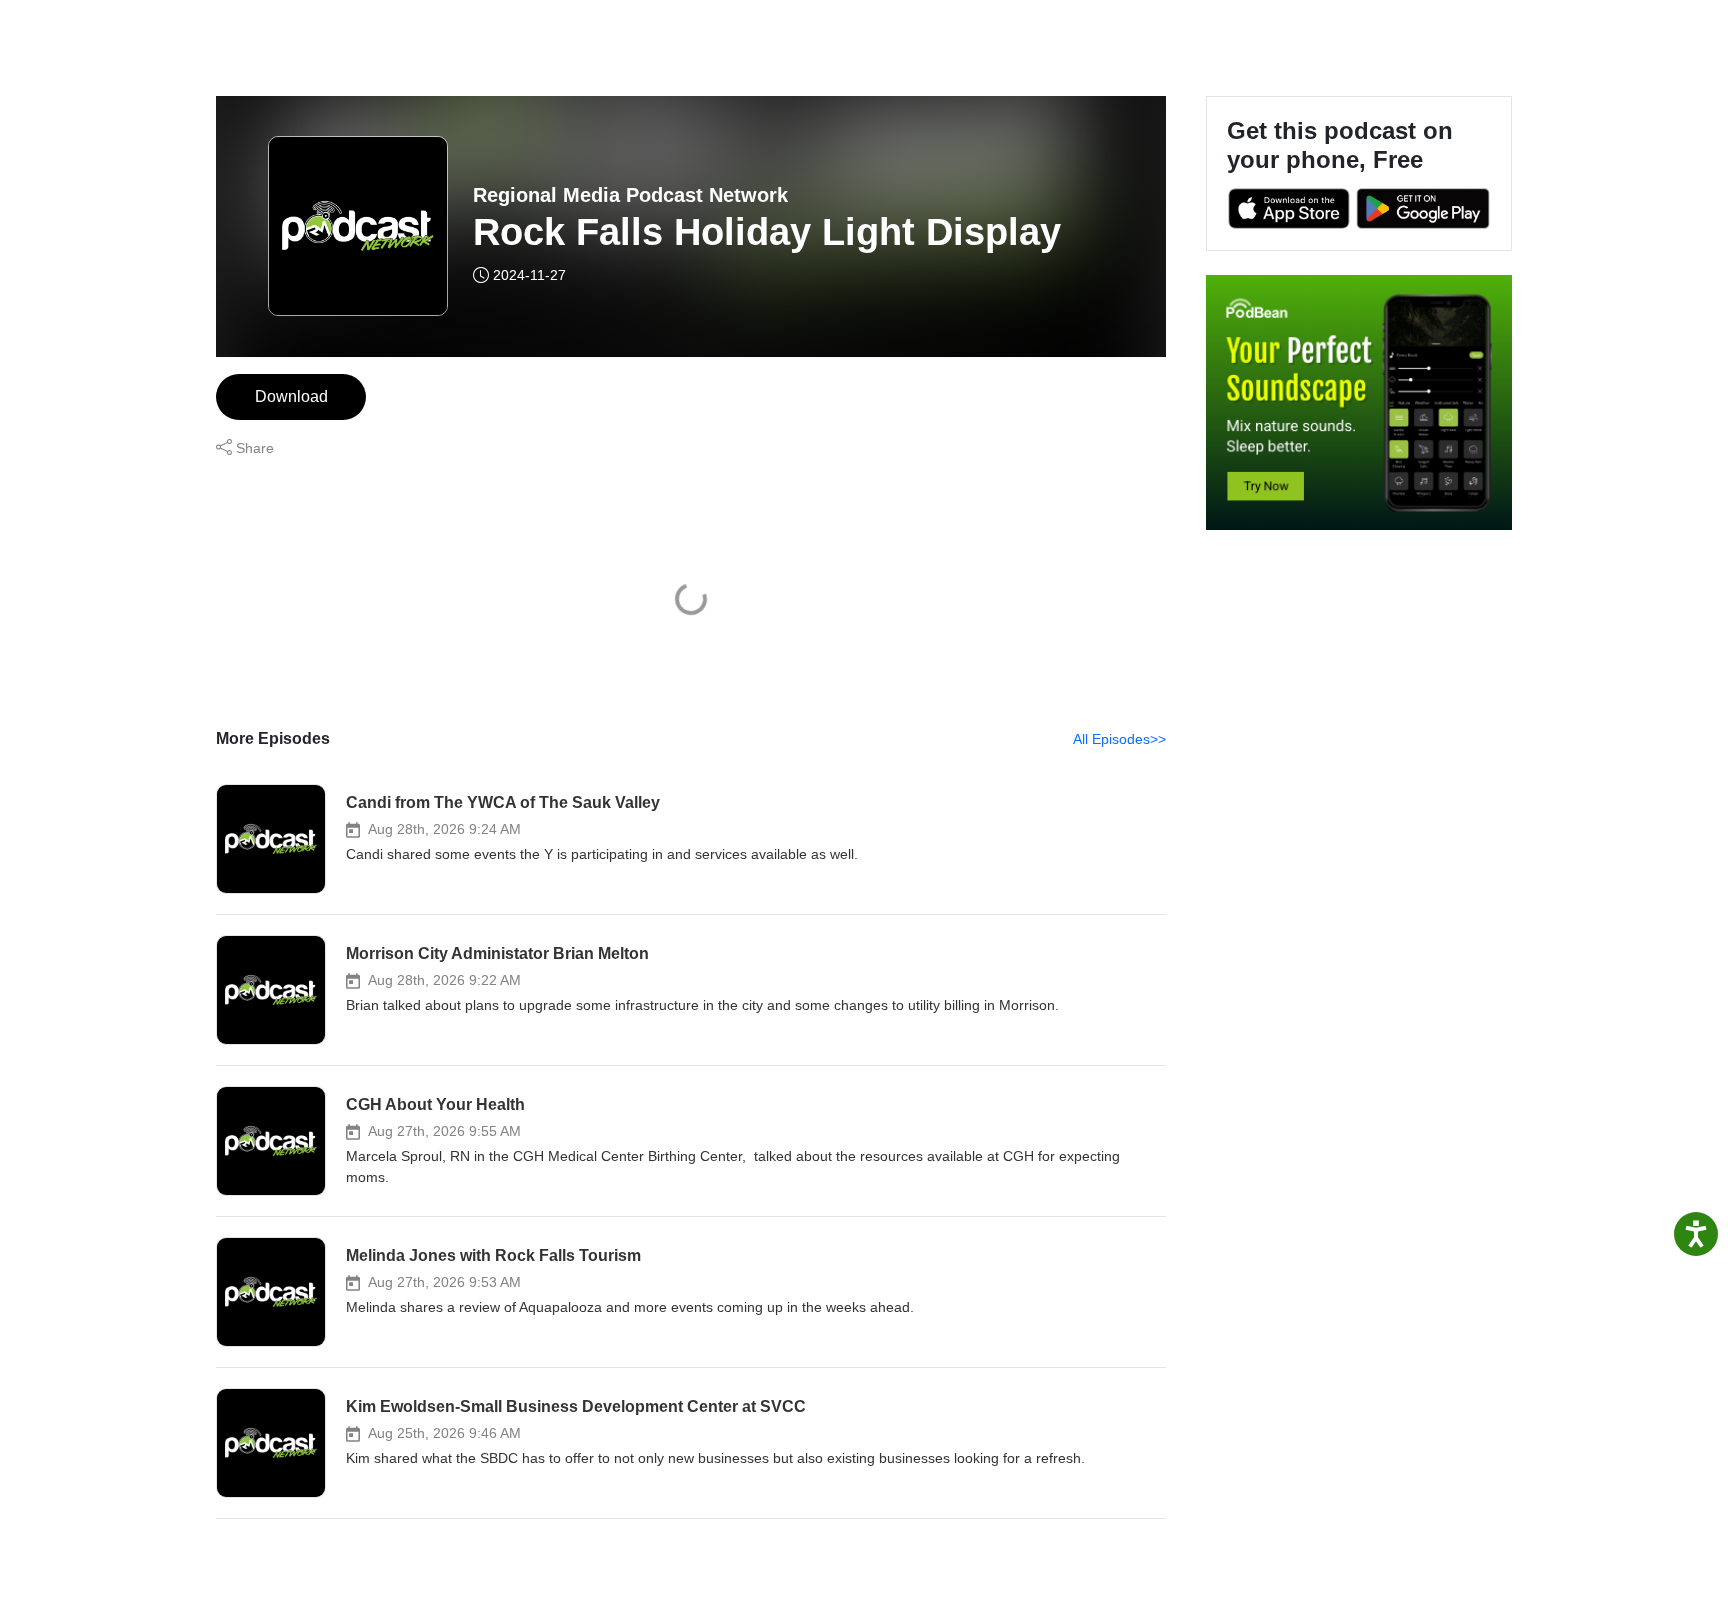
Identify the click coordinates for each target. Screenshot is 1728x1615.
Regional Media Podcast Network (630, 195)
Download (291, 396)
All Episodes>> (1119, 739)
